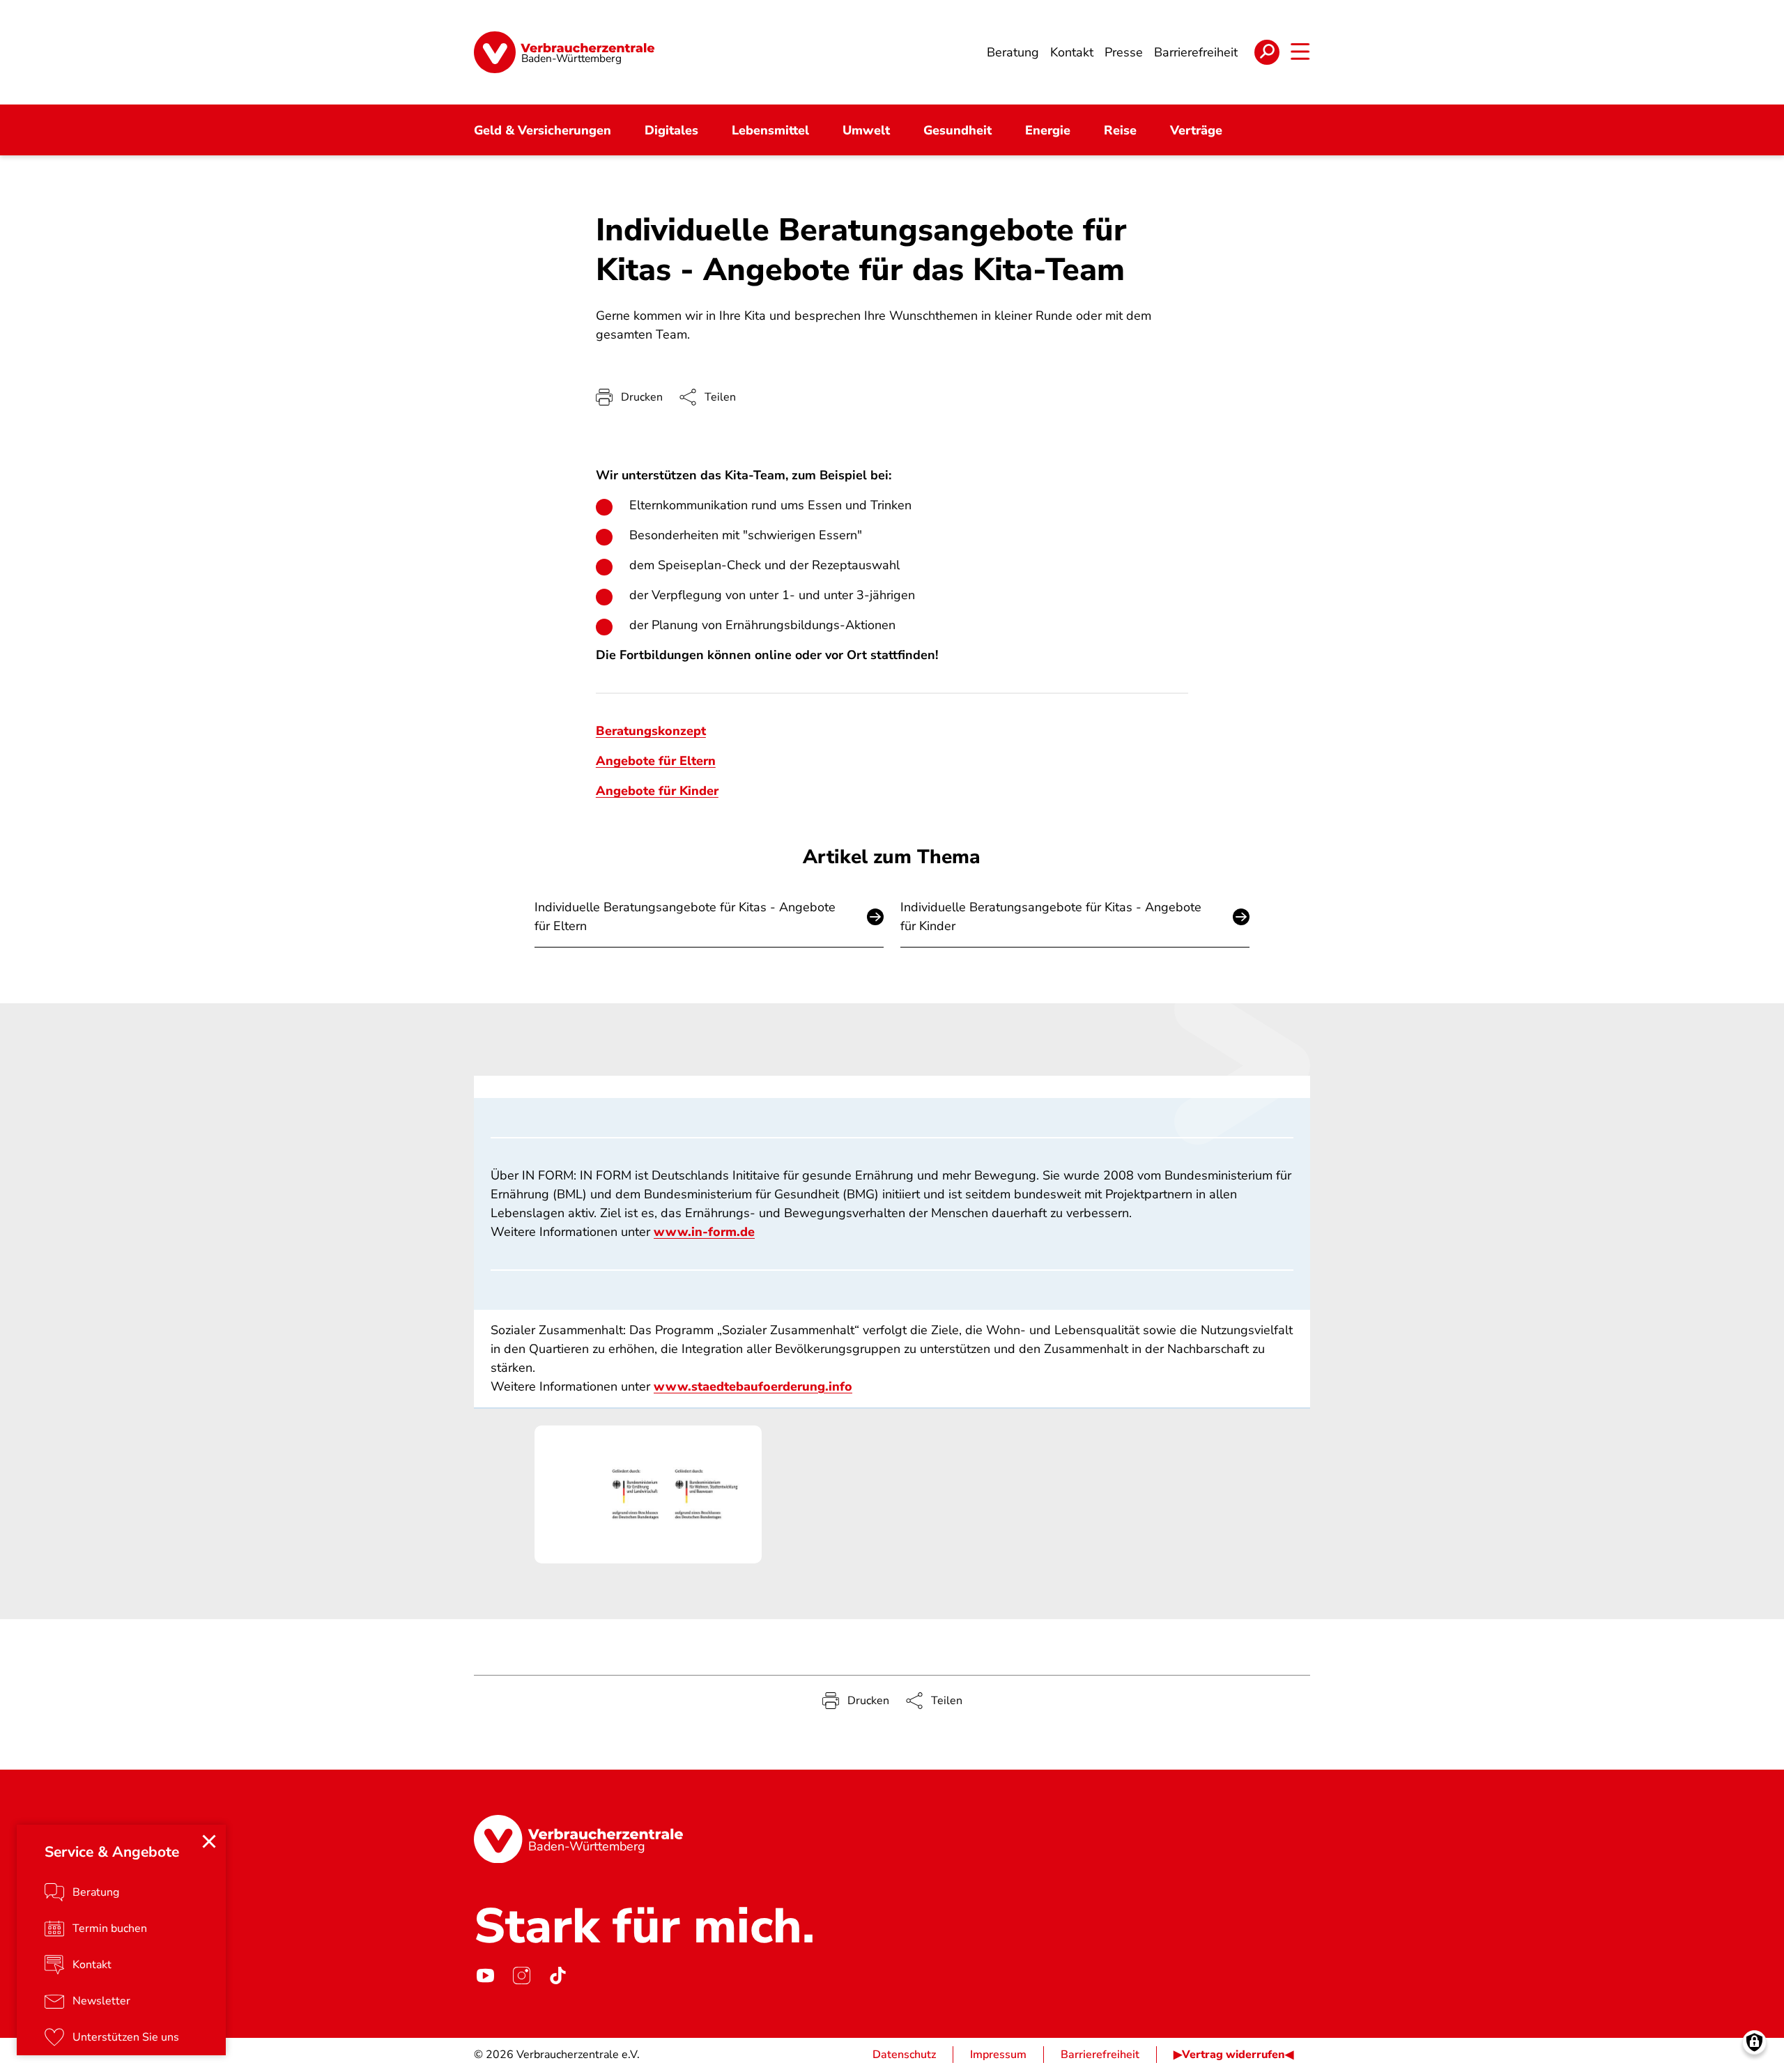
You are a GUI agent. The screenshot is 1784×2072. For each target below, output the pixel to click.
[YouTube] (485, 1975)
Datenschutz (904, 2055)
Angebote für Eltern (656, 761)
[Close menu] (209, 1841)
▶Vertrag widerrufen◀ (1233, 2055)
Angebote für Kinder (657, 791)
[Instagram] (521, 1975)
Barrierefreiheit (1100, 2055)
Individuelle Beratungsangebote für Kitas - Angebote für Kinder (1051, 917)
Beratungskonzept (651, 731)
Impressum (998, 2055)
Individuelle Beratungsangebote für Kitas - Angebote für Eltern (685, 917)
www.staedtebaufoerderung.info (753, 1386)
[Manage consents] (1754, 2042)
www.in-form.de (704, 1232)
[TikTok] (557, 1975)
